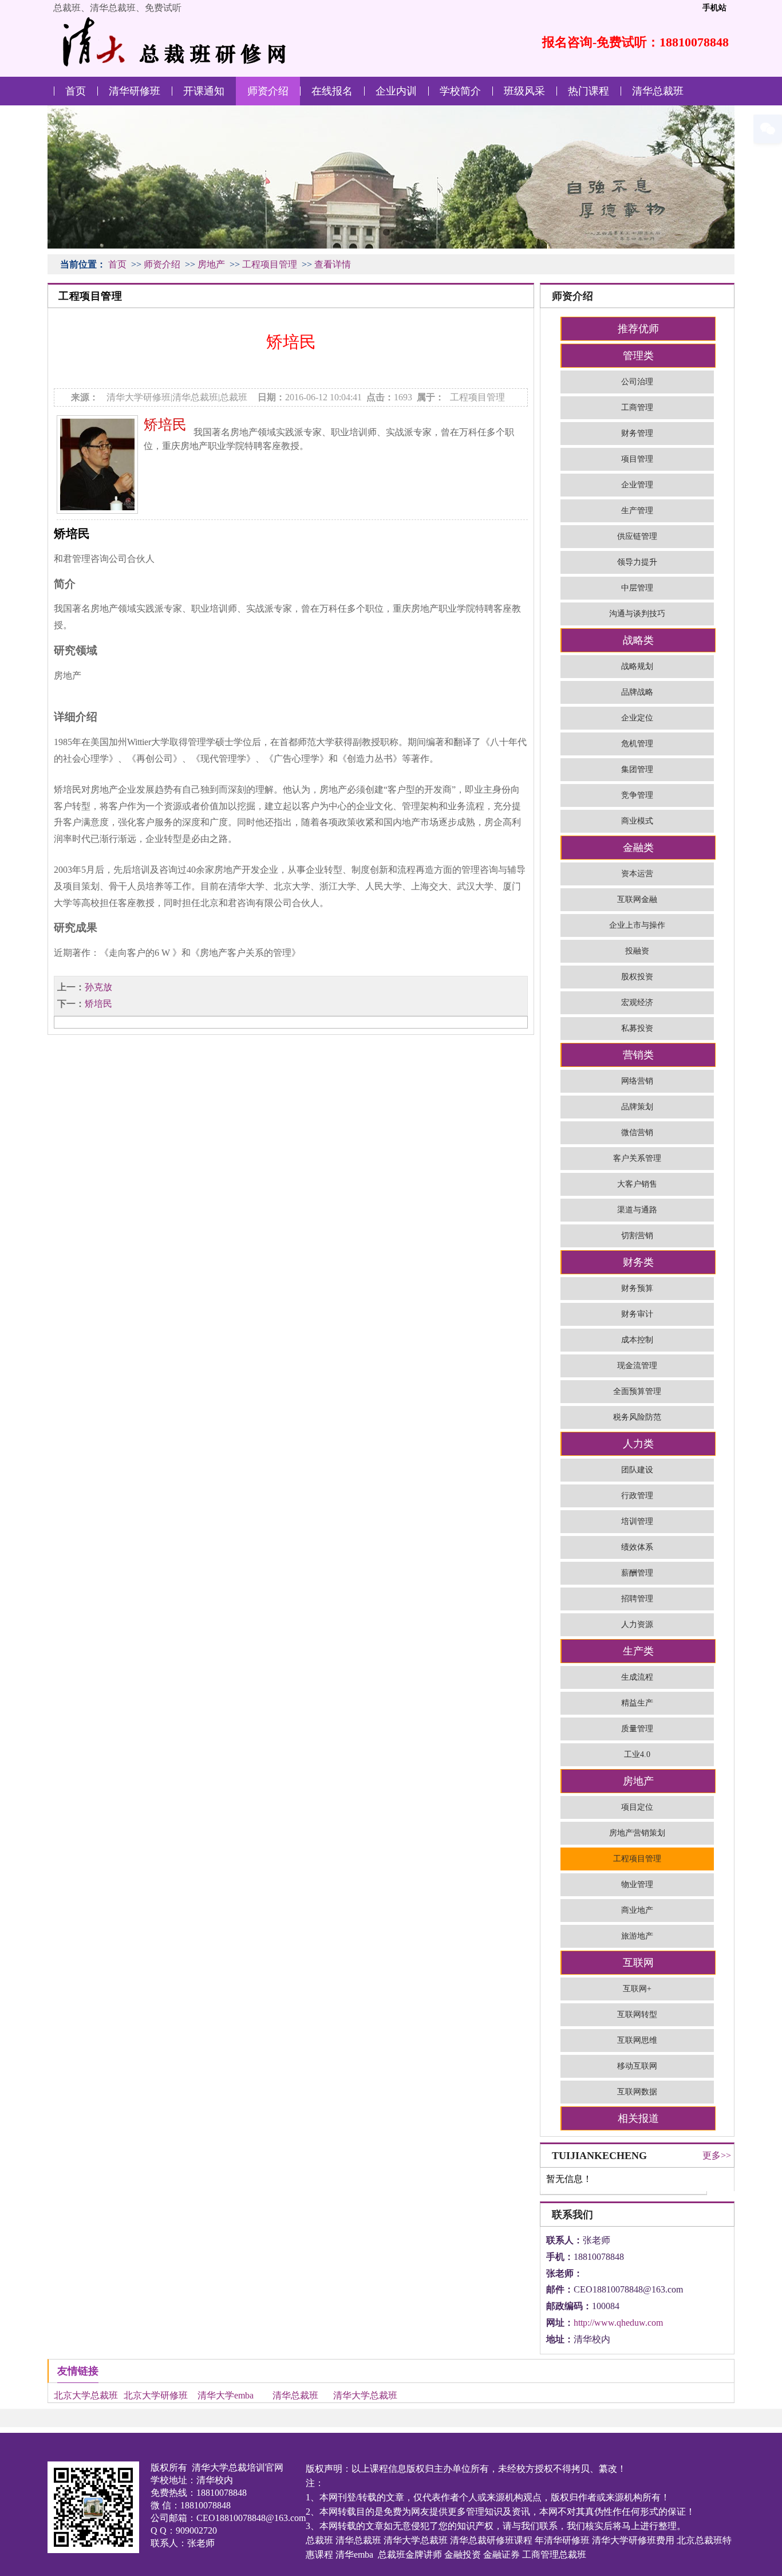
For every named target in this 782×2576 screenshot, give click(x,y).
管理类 (638, 356)
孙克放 (98, 987)
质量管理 (637, 1729)
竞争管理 (637, 795)
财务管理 (637, 433)
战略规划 (637, 666)
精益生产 (637, 1703)
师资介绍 (268, 91)
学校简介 (460, 91)
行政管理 (637, 1496)
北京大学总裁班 (86, 2395)
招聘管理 (637, 1599)
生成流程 (637, 1677)
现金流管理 (637, 1366)
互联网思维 (637, 2040)
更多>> (717, 2155)
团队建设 (637, 1470)
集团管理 (637, 769)
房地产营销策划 (637, 1833)
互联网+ (637, 1989)
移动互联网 (637, 2066)
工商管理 (637, 407)
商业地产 (637, 1910)
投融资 (637, 951)
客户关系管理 (637, 1158)
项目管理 (637, 459)
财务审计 (637, 1314)
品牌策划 (637, 1107)
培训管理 (637, 1521)
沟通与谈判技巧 (637, 614)
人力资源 (637, 1624)
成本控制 (637, 1340)
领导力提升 (637, 562)
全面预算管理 (637, 1391)
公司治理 (637, 382)
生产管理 (637, 511)
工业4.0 (637, 1754)
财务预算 (637, 1288)
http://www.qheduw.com (618, 2323)
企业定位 (637, 718)
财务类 (638, 1262)
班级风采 (524, 91)
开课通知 (204, 91)
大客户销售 (637, 1184)
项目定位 (637, 1807)
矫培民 (165, 425)
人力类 (638, 1444)
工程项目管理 (270, 264)
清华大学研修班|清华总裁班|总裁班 (177, 397)
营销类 (638, 1055)
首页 (76, 91)
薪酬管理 (637, 1573)
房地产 (211, 264)
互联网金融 (637, 899)
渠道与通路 (637, 1210)
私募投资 (637, 1028)
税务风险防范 (637, 1417)
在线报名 (332, 91)
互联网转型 (637, 2014)
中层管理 (637, 588)
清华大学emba (226, 2395)
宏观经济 (637, 1003)
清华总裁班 (658, 91)
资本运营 (637, 874)
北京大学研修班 (156, 2395)
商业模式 (637, 821)
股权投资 (637, 977)
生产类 (638, 1651)
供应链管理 (637, 536)
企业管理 (637, 485)
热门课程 (589, 91)
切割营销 (637, 1236)
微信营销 (637, 1133)
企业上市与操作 (637, 925)
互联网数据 (637, 2092)
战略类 (638, 640)
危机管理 (637, 744)
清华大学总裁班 (365, 2395)
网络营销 (637, 1081)
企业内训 (396, 91)
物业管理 (637, 1884)
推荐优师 (638, 329)
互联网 (638, 1963)
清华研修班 (135, 91)
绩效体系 (637, 1547)
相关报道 (638, 2118)
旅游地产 (637, 1936)
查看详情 (333, 264)
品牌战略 (637, 692)
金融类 (638, 848)
